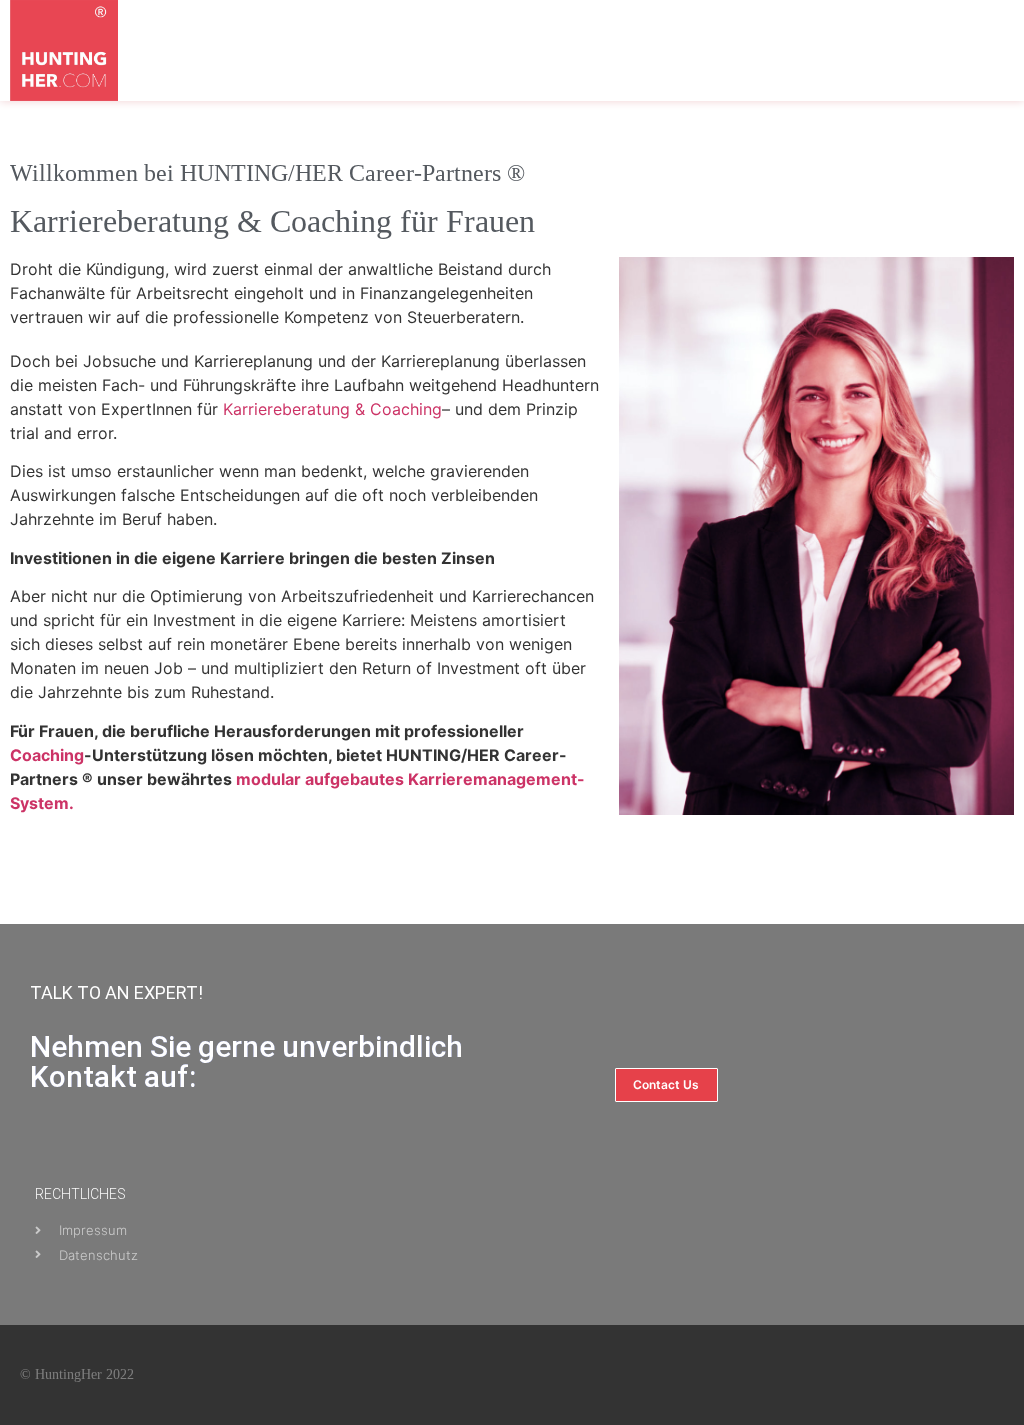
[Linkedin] (944, 1375)
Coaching (47, 755)
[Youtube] (896, 1375)
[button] (866, 81)
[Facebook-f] (848, 1375)
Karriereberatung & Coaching (332, 409)
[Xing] (992, 1375)
